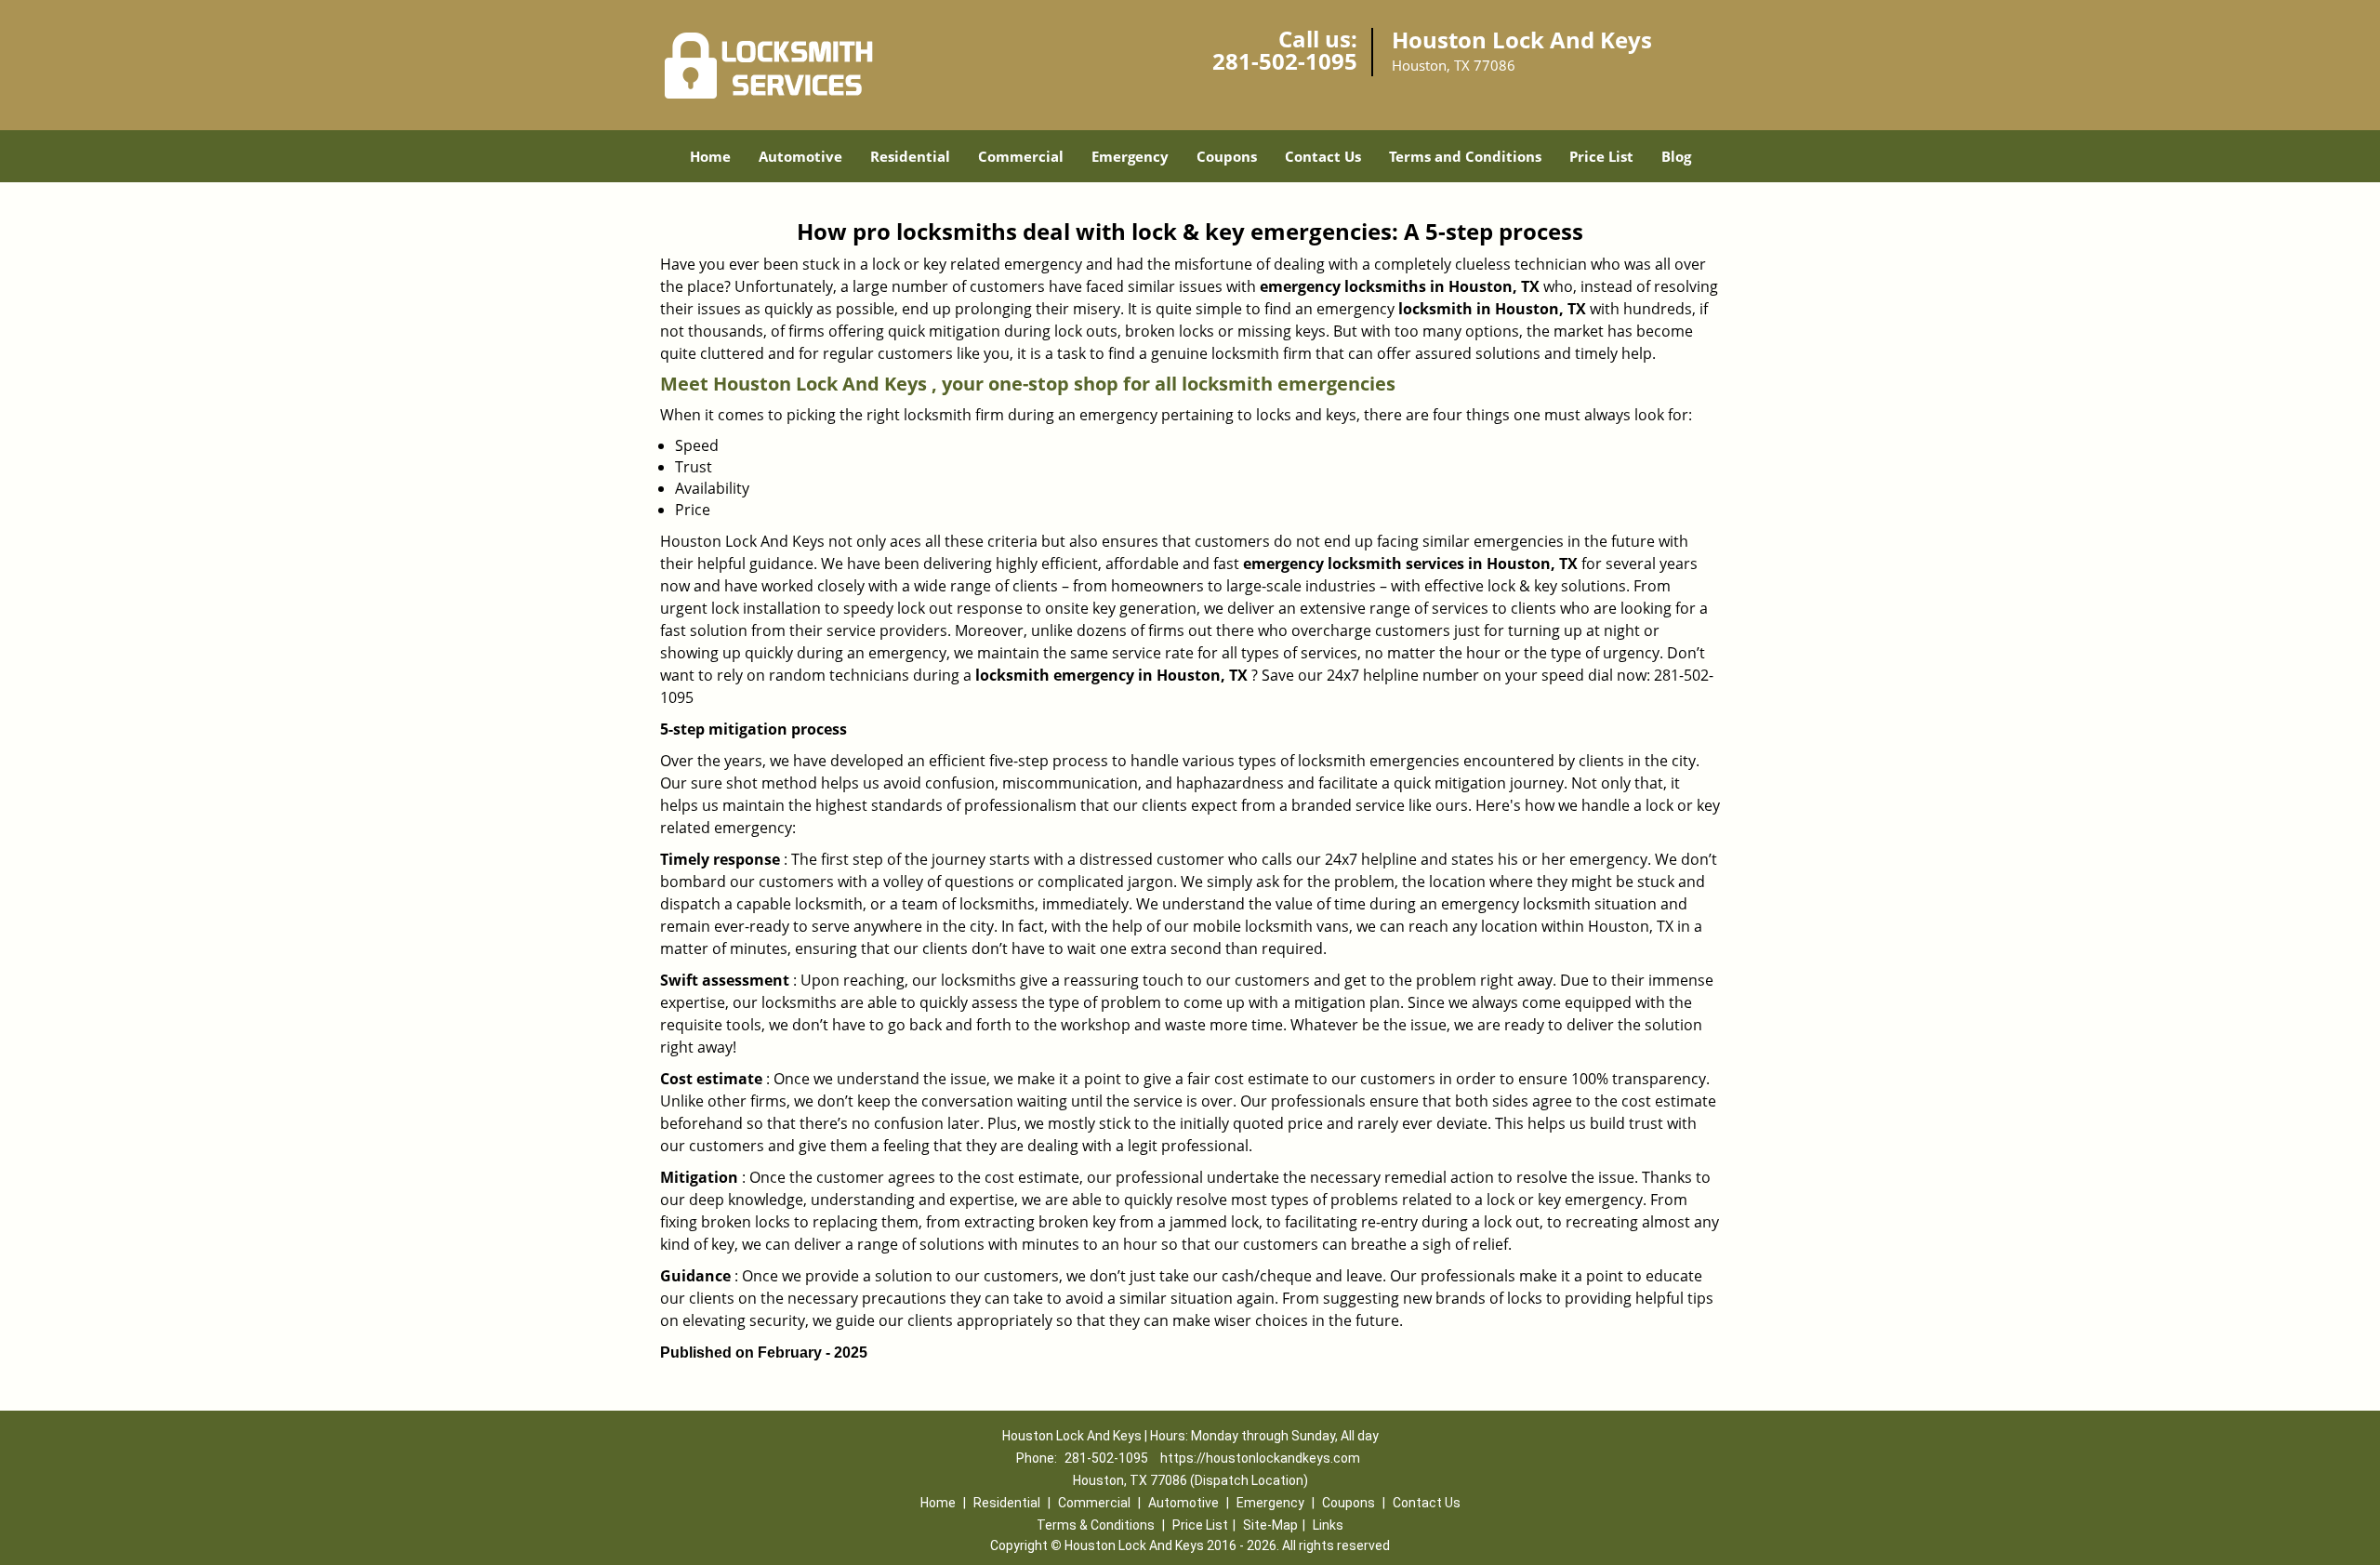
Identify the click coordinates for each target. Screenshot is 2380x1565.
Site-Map (1270, 1525)
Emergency (1130, 156)
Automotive (800, 156)
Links (1328, 1525)
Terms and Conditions (1465, 156)
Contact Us (1323, 156)
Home (710, 156)
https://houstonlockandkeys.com (1260, 1458)
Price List (1601, 156)
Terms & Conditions (1096, 1525)
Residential (910, 156)
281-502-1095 (1285, 61)
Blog (1676, 156)
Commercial (1021, 156)
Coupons (1227, 156)
